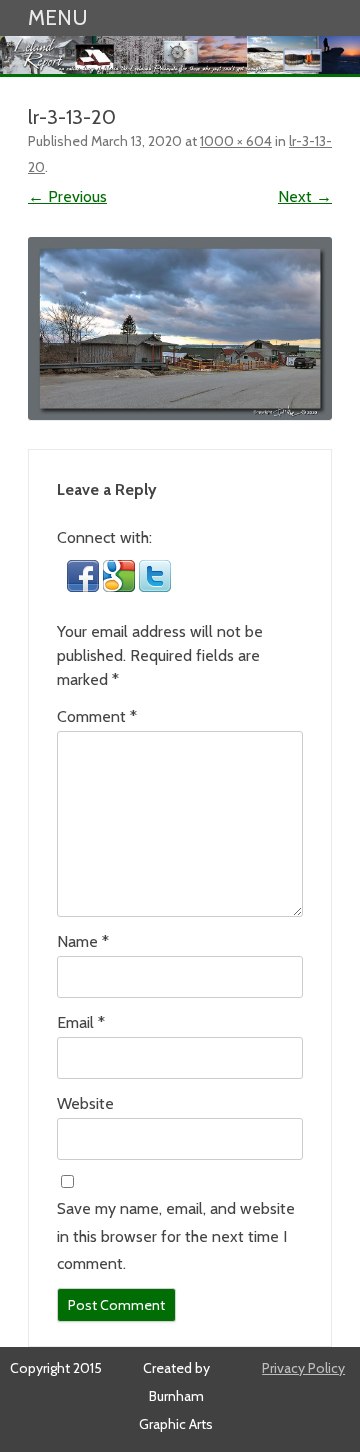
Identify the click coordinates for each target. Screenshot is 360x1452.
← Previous (67, 196)
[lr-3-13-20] (180, 329)
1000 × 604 (236, 141)
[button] (85, 586)
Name (83, 941)
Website (85, 1103)
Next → (305, 196)
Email (81, 1022)
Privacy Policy (303, 1368)
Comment (97, 716)
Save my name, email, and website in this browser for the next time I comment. (176, 1236)
